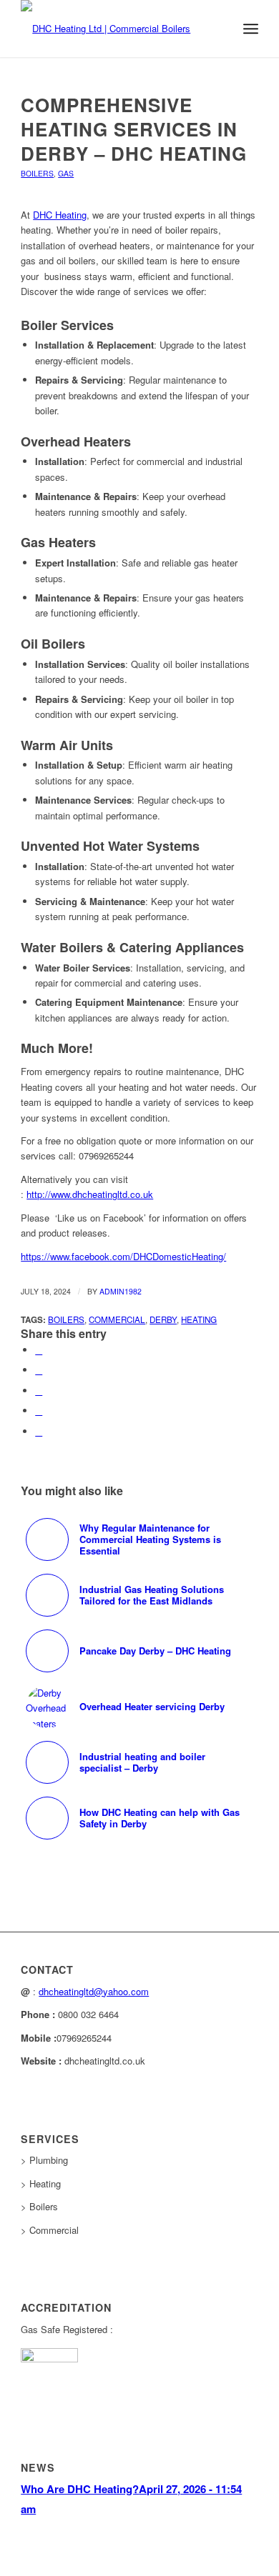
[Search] (219, 29)
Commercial (117, 1319)
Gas (66, 173)
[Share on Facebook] (39, 1350)
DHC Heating (60, 215)
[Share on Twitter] (39, 1370)
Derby (163, 1319)
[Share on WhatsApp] (39, 1391)
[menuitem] (219, 29)
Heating (199, 1319)
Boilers (37, 173)
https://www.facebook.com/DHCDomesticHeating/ (123, 1256)
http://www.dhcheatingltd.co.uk (90, 1194)
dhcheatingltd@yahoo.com (94, 1991)
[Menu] (251, 29)
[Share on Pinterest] (39, 1411)
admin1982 (121, 1291)
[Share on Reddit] (39, 1431)
